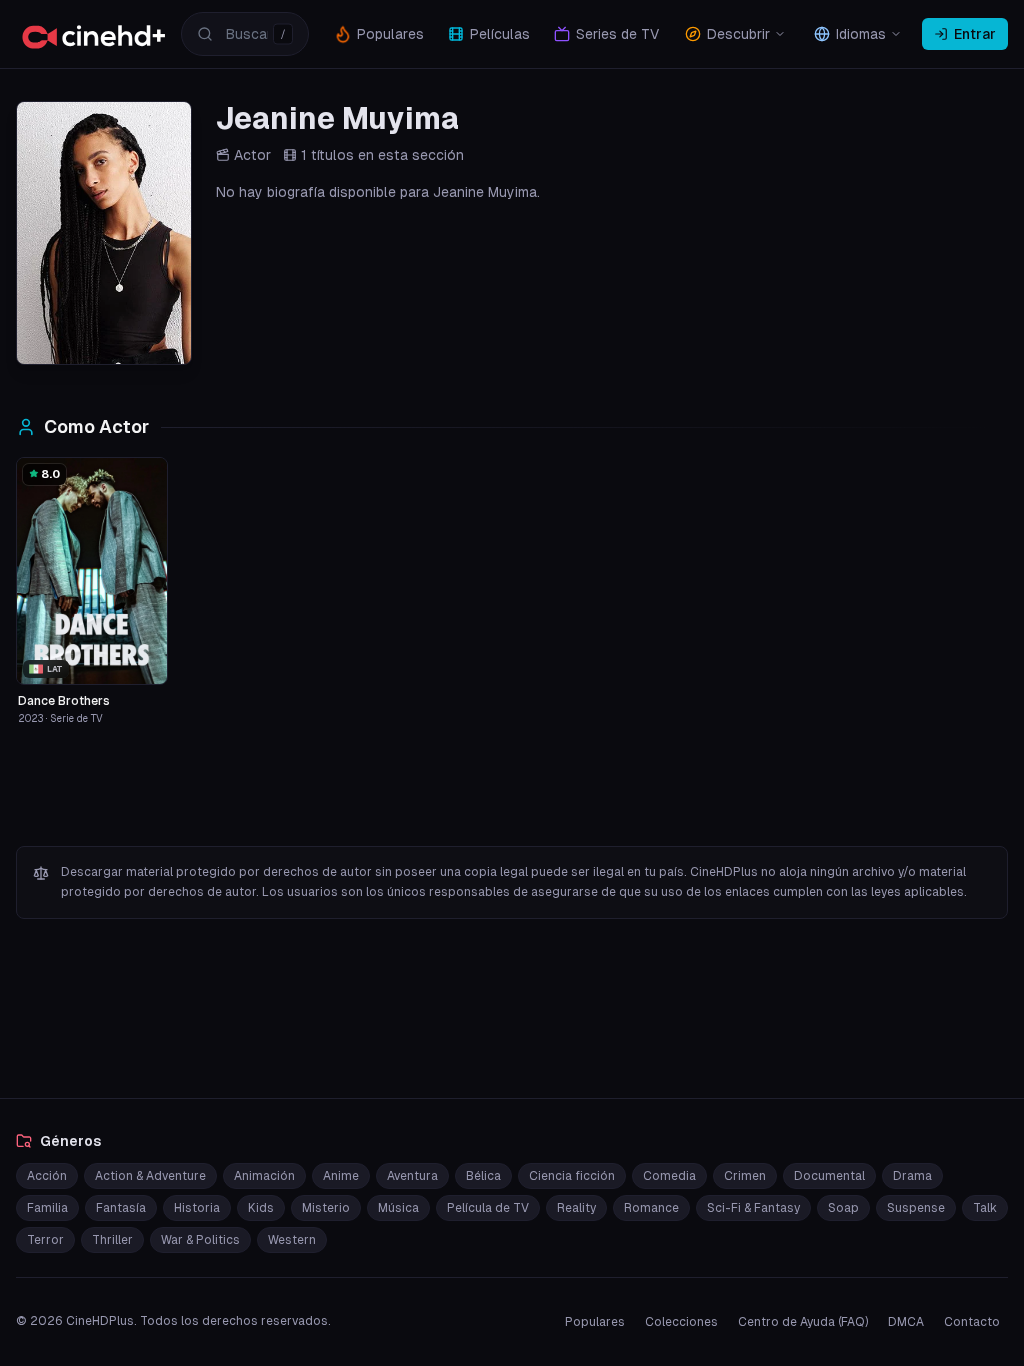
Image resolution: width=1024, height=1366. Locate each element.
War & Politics (200, 1240)
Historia (197, 1208)
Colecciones (681, 1322)
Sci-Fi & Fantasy (753, 1208)
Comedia (669, 1176)
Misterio (326, 1208)
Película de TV (488, 1208)
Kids (261, 1208)
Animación (264, 1176)
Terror (45, 1240)
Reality (576, 1208)
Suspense (916, 1208)
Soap (843, 1208)
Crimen (745, 1176)
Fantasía (121, 1208)
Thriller (112, 1240)
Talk (985, 1208)
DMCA (906, 1322)
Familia (47, 1208)
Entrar (975, 34)
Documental (829, 1176)
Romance (651, 1208)
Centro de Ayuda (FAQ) (803, 1322)
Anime (341, 1176)
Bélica (483, 1176)
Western (292, 1240)
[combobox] (245, 34)
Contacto (972, 1322)
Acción (47, 1176)
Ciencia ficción (572, 1176)
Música (398, 1208)
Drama (912, 1176)
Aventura (412, 1176)
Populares (595, 1322)
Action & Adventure (150, 1176)
